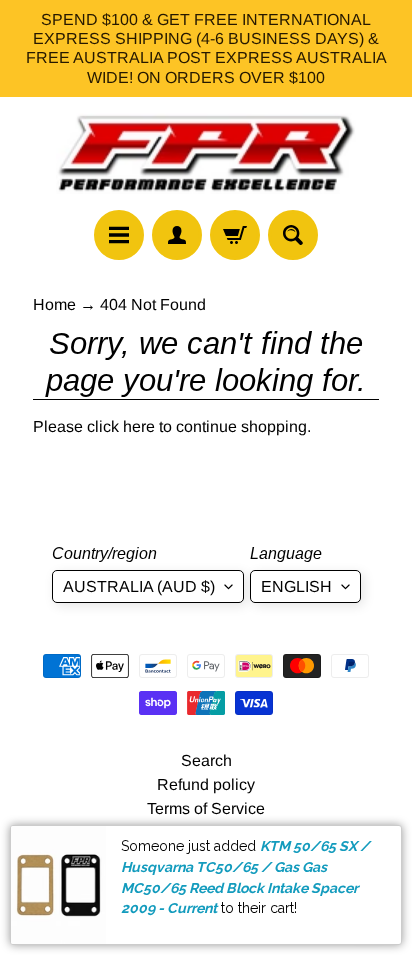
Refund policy (206, 784)
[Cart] (235, 235)
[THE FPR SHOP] (206, 153)
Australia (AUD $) (139, 586)
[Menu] (119, 235)
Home (54, 304)
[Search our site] (293, 235)
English (296, 586)
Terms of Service (206, 808)
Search (206, 760)
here (139, 426)
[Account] (177, 235)
